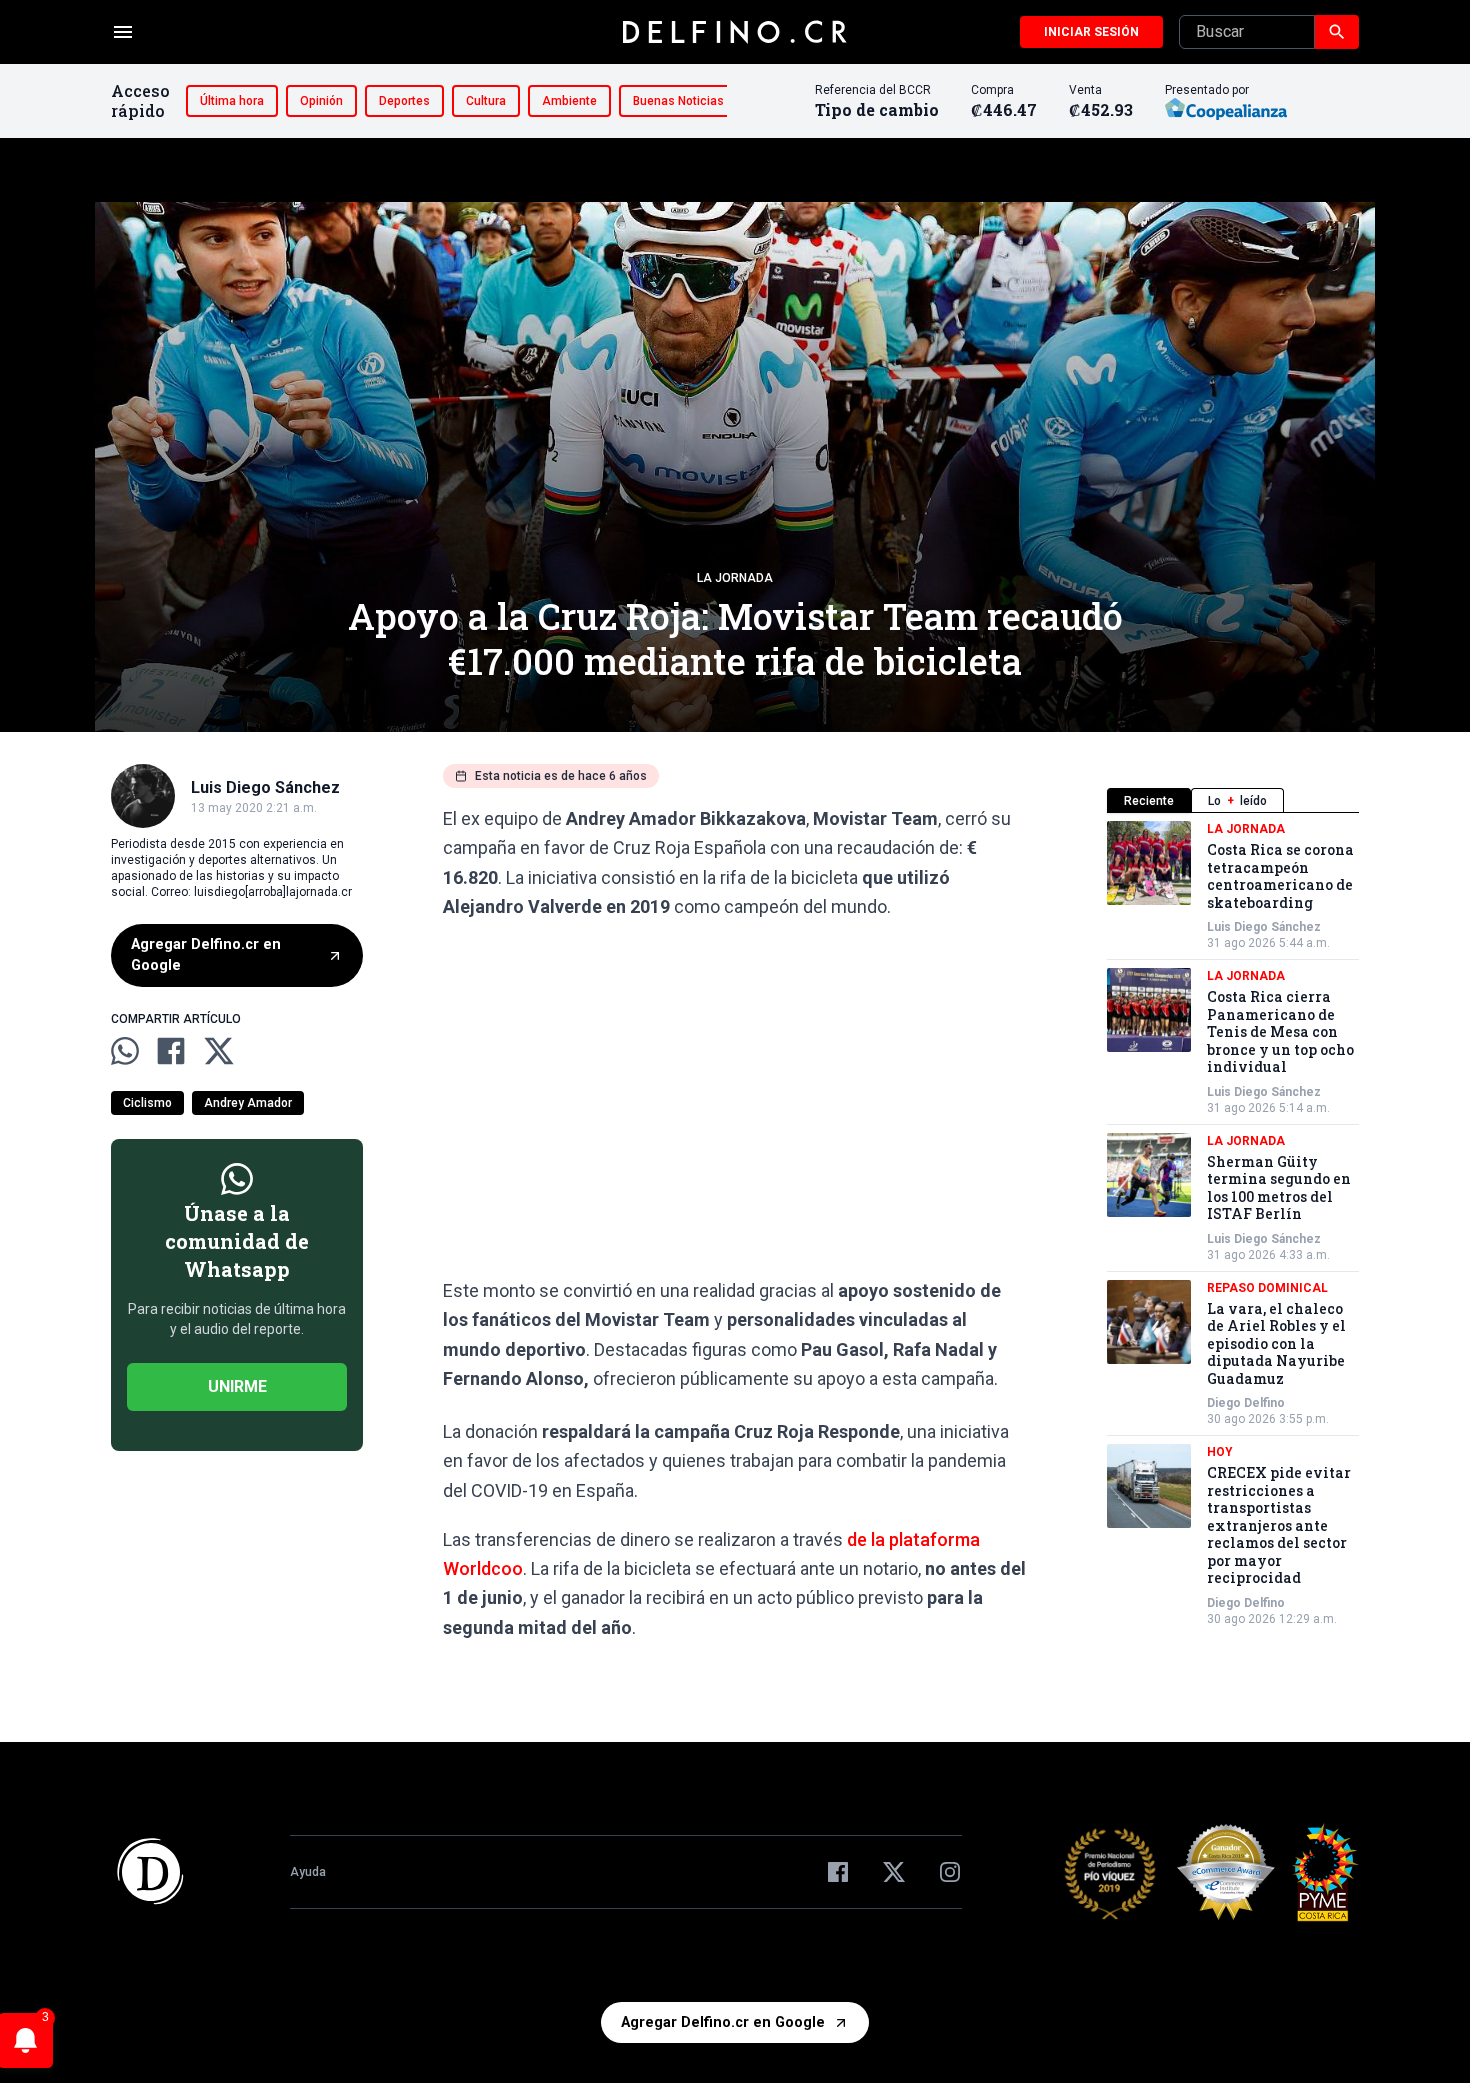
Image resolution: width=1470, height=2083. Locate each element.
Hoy (1220, 1452)
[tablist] (1233, 800)
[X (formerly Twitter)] (894, 1872)
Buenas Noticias (678, 101)
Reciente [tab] (1149, 801)
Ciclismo (147, 1103)
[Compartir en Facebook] (171, 1051)
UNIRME (237, 1386)
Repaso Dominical (1267, 1288)
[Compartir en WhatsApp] (125, 1051)
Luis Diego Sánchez (1264, 927)
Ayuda (308, 1872)
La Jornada (735, 578)
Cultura (486, 101)
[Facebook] (838, 1872)
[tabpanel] (1233, 1224)
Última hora (232, 101)
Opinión (321, 101)
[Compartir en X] (219, 1051)
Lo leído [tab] (1237, 801)
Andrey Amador (248, 1103)
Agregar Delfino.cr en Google (206, 955)
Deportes (404, 101)
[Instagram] (950, 1872)
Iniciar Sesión (1091, 32)
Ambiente (569, 101)
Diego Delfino (1246, 1403)
